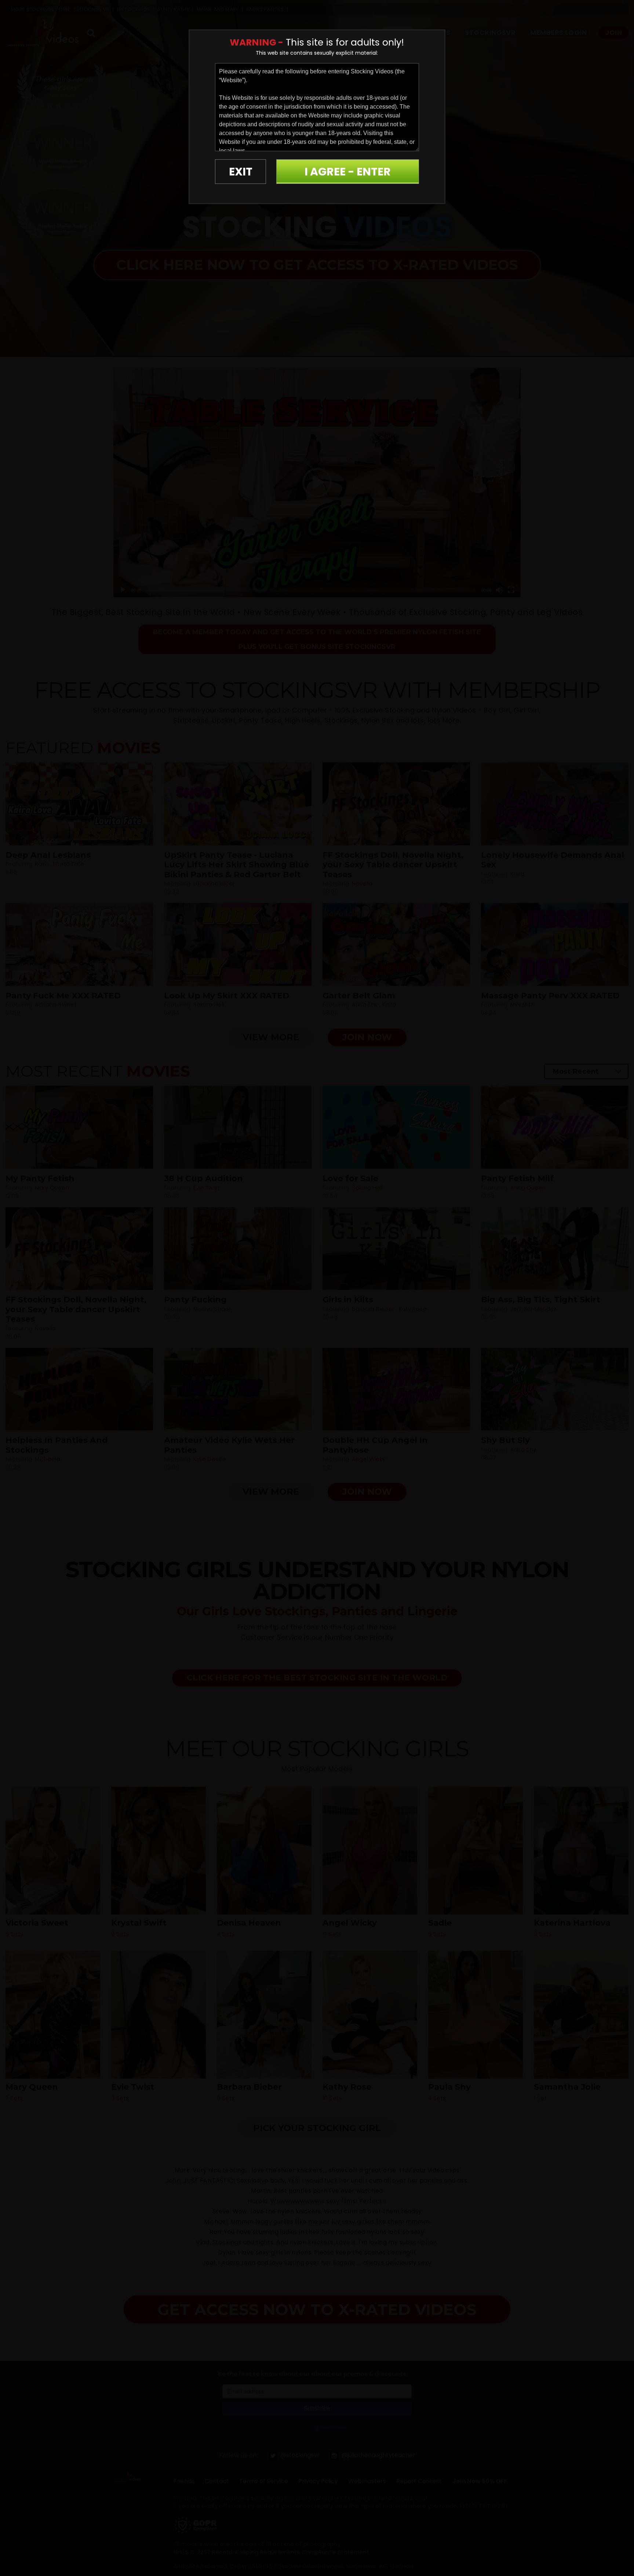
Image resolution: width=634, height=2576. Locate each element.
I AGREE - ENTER (348, 172)
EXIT (241, 172)
